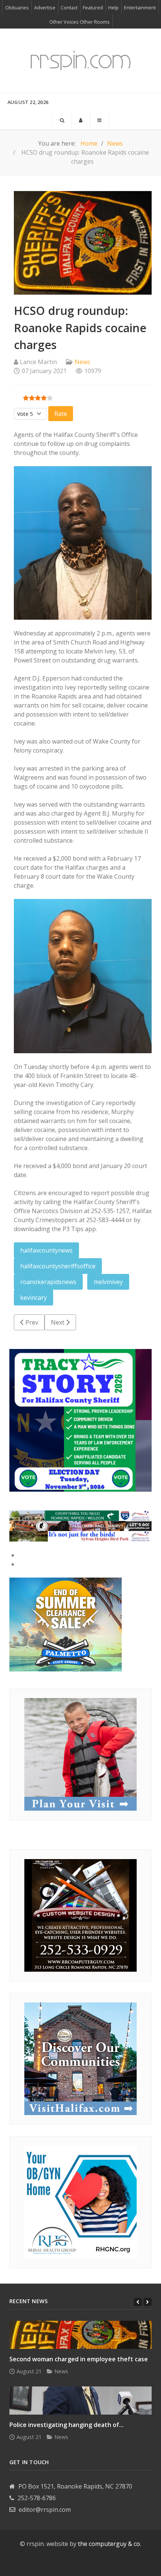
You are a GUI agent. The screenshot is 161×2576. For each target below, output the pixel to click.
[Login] (81, 120)
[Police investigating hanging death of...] (80, 2401)
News (82, 362)
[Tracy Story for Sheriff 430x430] (80, 1420)
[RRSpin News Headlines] (80, 61)
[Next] (148, 2302)
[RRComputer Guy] (80, 1915)
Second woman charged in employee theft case (79, 2359)
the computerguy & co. (110, 2544)
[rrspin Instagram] (87, 2562)
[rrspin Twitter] (100, 2562)
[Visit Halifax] (80, 1515)
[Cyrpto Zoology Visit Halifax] (80, 1525)
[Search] (62, 120)
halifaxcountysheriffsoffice (58, 1266)
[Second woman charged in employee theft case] (80, 2335)
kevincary (34, 1298)
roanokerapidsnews (48, 1282)
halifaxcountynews (46, 1250)
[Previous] (138, 2302)
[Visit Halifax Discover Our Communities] (80, 2058)
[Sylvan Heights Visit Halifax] (80, 1536)
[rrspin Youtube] (74, 2562)
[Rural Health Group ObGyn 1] (80, 2201)
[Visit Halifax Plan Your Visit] (80, 1754)
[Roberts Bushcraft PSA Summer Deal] (66, 1624)
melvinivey (108, 1282)
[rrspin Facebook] (61, 2562)
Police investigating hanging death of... (66, 2425)
